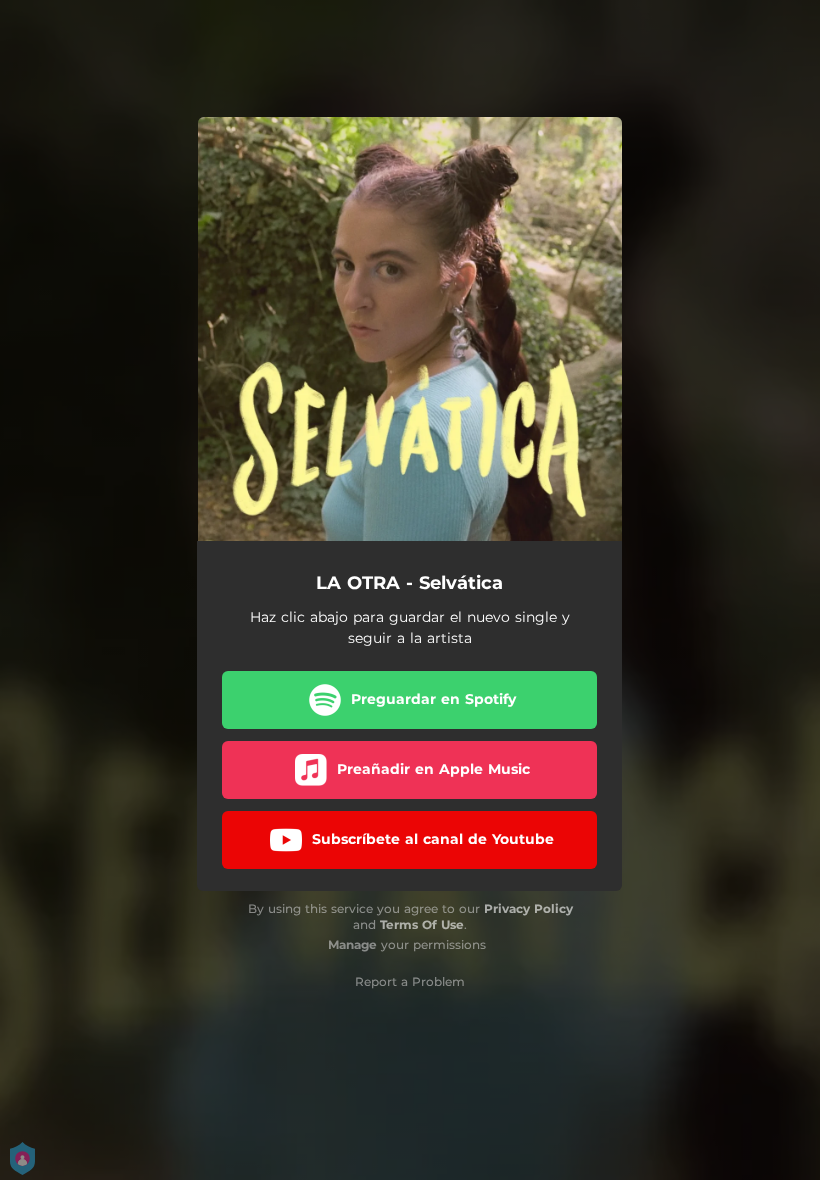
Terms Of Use (422, 924)
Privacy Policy (528, 908)
